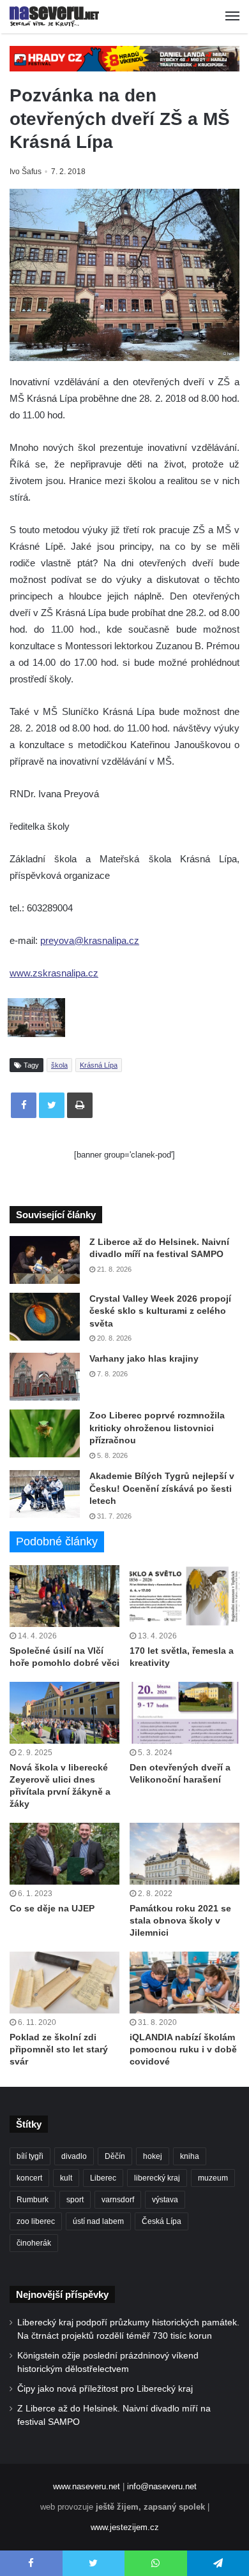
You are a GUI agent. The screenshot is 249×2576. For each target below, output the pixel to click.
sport (75, 2200)
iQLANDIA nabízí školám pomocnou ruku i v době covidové (183, 2049)
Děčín (115, 2156)
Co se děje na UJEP (52, 1908)
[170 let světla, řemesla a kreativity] (185, 1596)
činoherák (34, 2243)
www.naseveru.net (87, 2486)
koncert (29, 2178)
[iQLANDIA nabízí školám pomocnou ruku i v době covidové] (185, 1983)
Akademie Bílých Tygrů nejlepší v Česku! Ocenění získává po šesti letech (162, 1488)
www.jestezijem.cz (125, 2527)
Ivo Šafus (26, 172)
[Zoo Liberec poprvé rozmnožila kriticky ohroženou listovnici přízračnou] (45, 1433)
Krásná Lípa (99, 1065)
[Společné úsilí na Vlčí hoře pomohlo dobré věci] (64, 1596)
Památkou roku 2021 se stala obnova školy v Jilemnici (180, 1920)
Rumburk (33, 2200)
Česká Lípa (162, 2221)
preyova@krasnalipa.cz (90, 940)
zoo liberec (36, 2221)
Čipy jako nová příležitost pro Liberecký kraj (105, 2389)
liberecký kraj (157, 2178)
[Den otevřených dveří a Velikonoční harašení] (185, 1713)
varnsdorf (118, 2200)
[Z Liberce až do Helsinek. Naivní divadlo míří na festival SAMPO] (45, 1260)
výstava (165, 2200)
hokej (153, 2156)
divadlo (74, 2156)
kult (66, 2178)
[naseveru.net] (54, 17)
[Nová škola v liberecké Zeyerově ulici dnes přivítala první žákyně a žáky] (64, 1713)
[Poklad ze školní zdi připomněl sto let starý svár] (64, 1983)
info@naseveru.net (162, 2486)
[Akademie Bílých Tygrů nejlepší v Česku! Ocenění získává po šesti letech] (45, 1494)
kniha (190, 2156)
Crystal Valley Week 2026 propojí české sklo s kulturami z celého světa (160, 1311)
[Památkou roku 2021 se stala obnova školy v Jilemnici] (185, 1854)
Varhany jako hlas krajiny (144, 1358)
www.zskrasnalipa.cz (54, 973)
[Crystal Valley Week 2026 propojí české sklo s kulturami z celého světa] (45, 1317)
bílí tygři (30, 2156)
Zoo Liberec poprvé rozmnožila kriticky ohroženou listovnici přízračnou (157, 1428)
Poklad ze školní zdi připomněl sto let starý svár (59, 2049)
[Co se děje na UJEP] (64, 1854)
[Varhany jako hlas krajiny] (45, 1377)
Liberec (103, 2178)
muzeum (213, 2178)
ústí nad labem (98, 2221)
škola (59, 1065)
